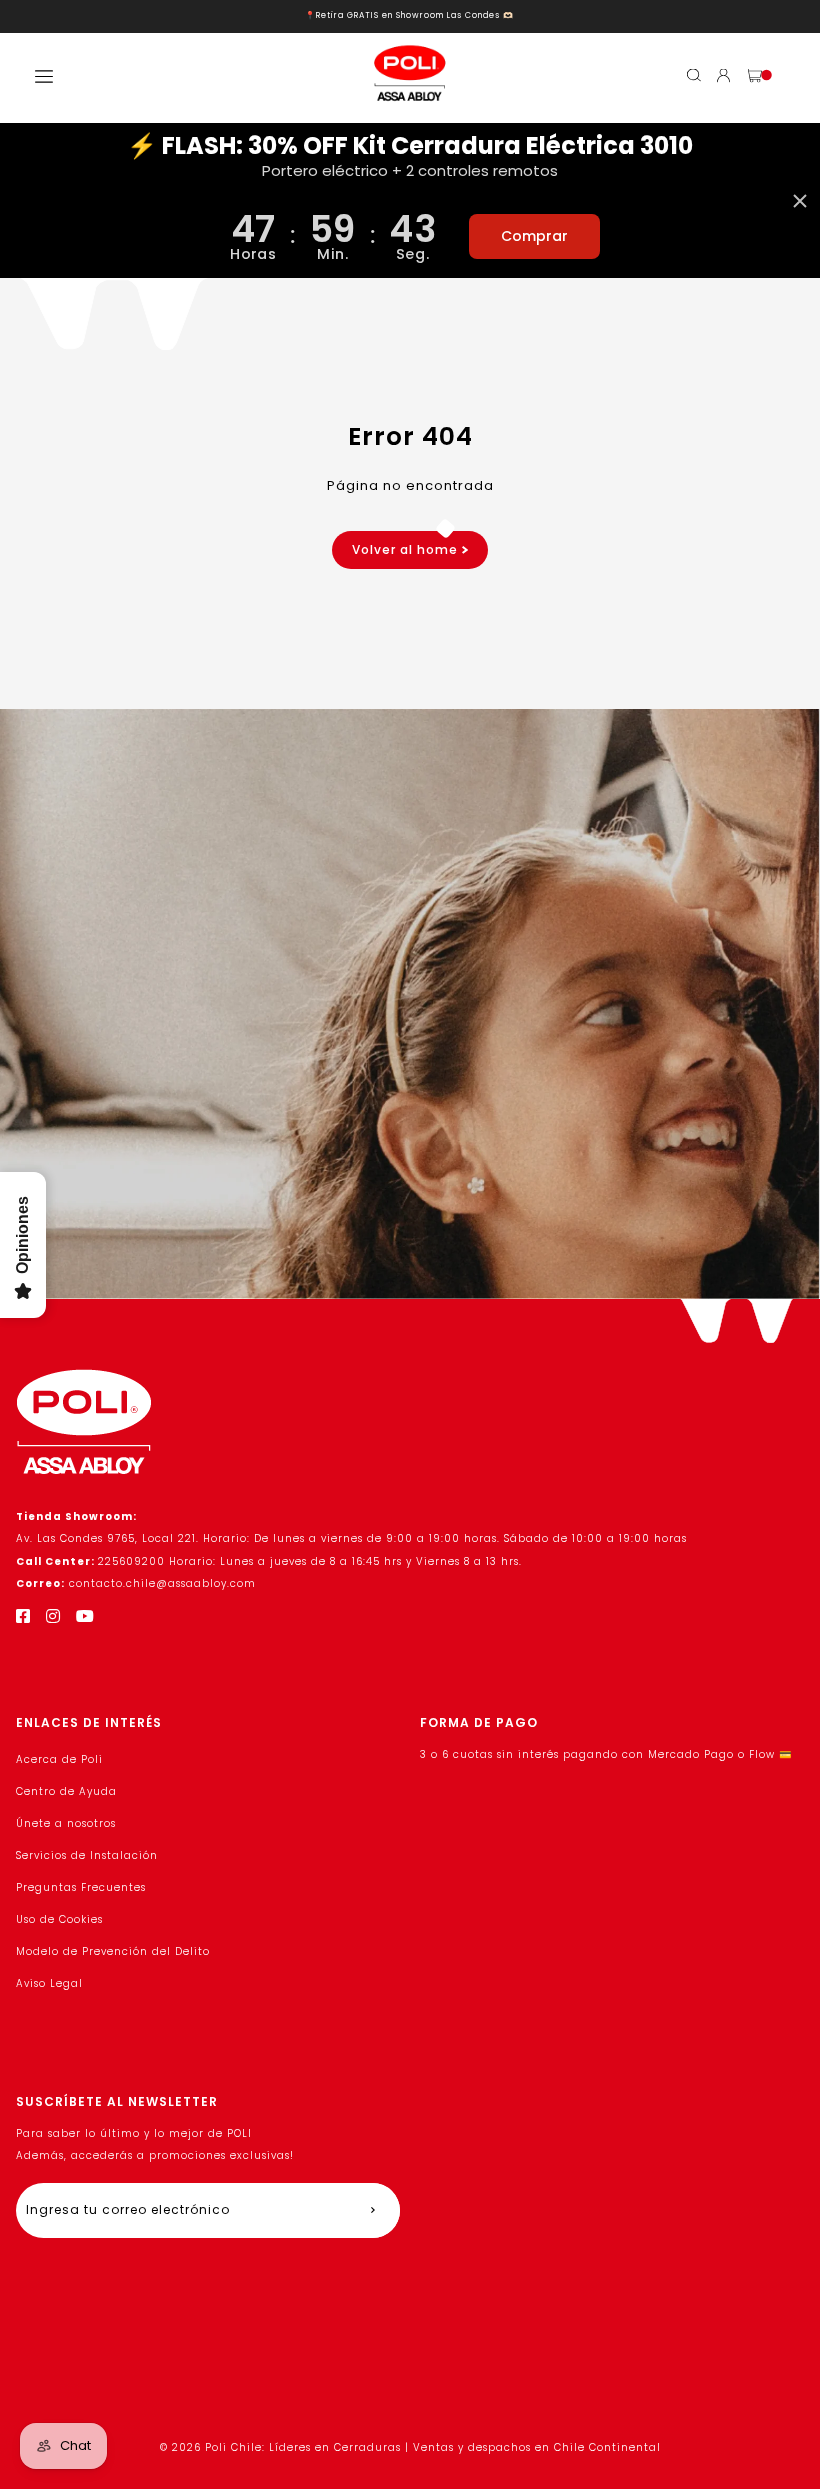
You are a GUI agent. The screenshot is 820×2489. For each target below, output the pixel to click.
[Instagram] (53, 1616)
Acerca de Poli (59, 1759)
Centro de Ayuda (66, 1791)
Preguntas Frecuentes (81, 1887)
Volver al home (407, 549)
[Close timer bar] (800, 201)
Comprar (534, 236)
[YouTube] (85, 1616)
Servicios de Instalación (87, 1855)
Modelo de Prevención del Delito (113, 1951)
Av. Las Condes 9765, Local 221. (109, 1538)
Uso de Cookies (59, 1919)
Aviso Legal (49, 1983)
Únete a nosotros (66, 1823)
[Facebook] (23, 1616)
